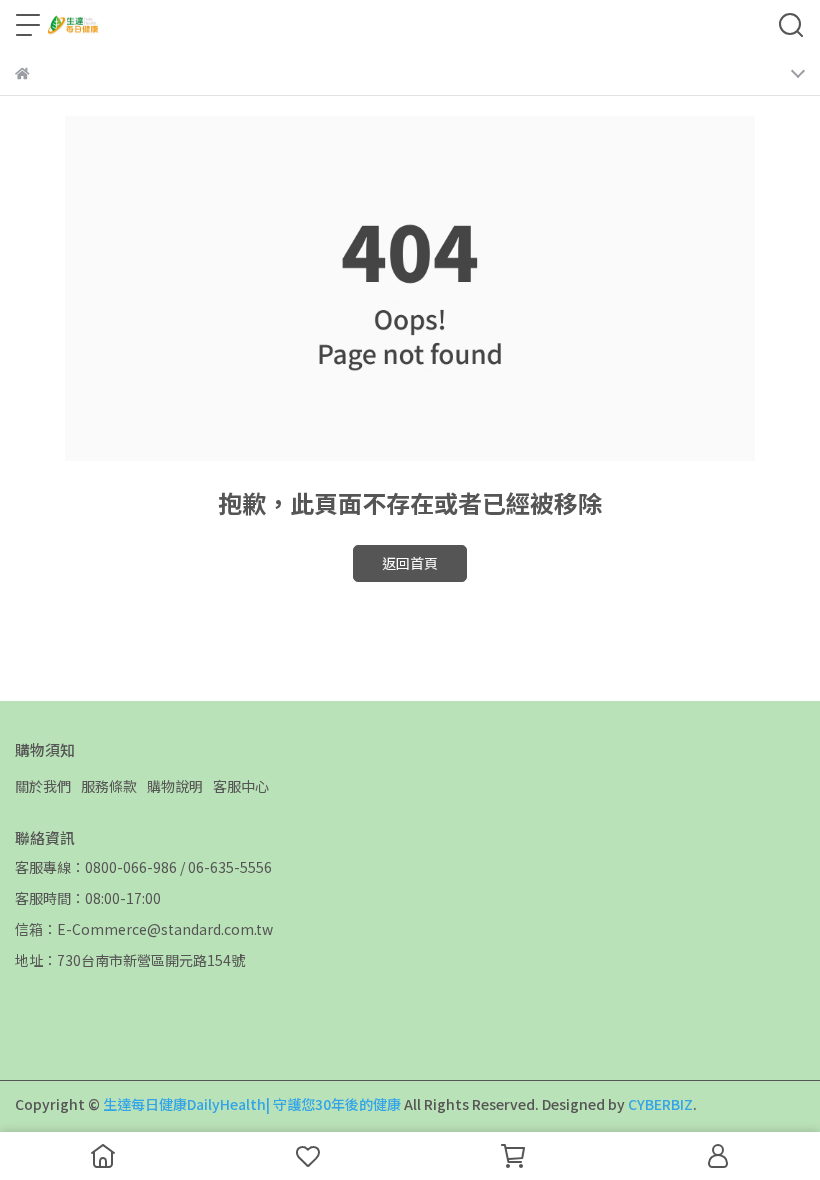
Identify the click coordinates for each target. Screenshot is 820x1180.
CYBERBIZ (660, 1104)
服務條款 (109, 786)
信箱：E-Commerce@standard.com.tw (144, 929)
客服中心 (241, 786)
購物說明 (175, 786)
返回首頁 (410, 563)
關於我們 (43, 786)
